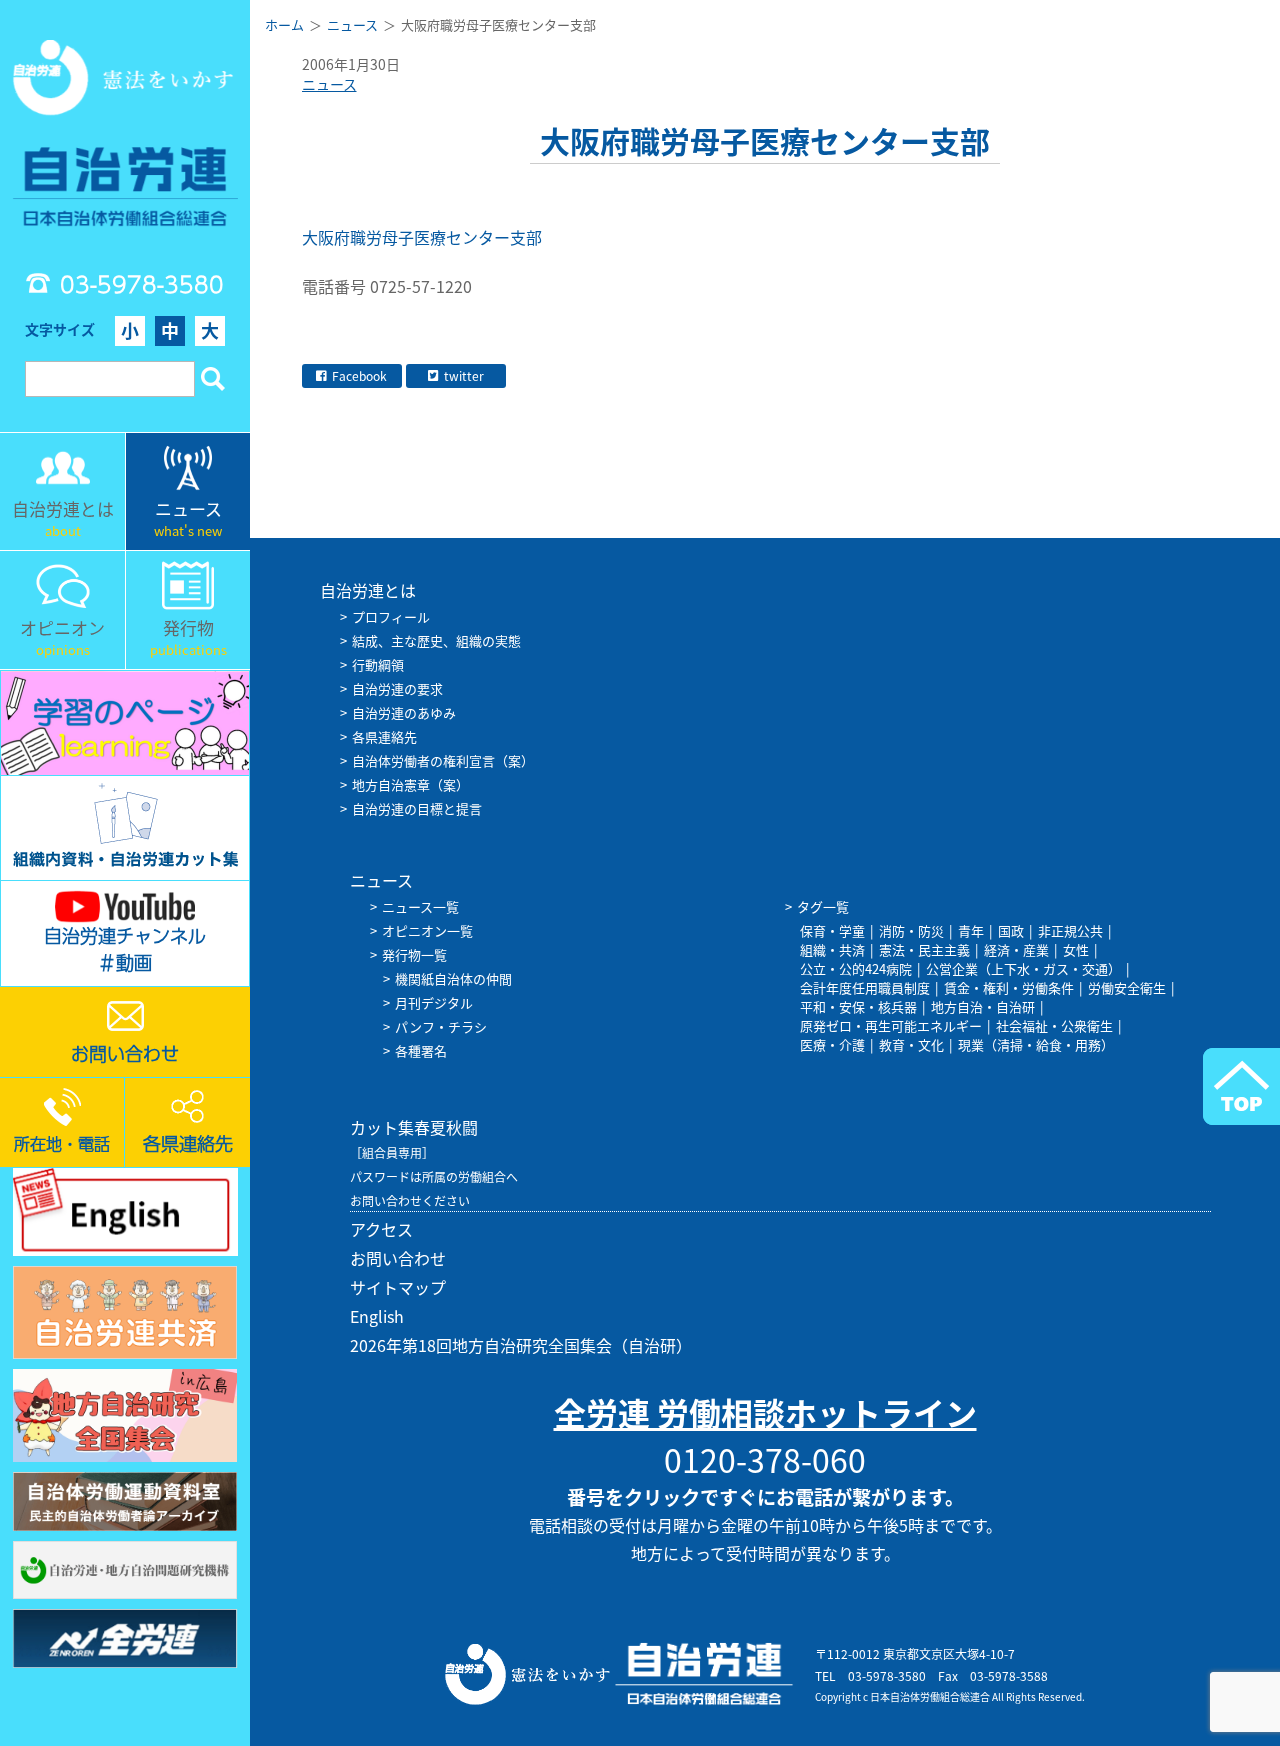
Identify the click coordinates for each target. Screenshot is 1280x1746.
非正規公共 (1070, 930)
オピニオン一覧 (427, 930)
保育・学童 (832, 930)
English (377, 1316)
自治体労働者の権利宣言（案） (443, 760)
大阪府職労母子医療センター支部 (424, 237)
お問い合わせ (398, 1258)
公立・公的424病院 (856, 968)
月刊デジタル (434, 1002)
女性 (1076, 949)
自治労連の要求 (397, 688)
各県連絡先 (384, 736)
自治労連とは (368, 590)
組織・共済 (832, 949)
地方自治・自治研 (983, 1006)
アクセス (381, 1229)
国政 (1011, 930)
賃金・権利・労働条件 (1009, 987)
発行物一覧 (414, 954)
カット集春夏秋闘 (414, 1127)
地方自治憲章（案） (410, 784)
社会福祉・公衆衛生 (1054, 1025)
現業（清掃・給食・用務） (1036, 1044)
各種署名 (421, 1050)
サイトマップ (398, 1287)
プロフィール (391, 616)
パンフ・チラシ (441, 1026)
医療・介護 (832, 1044)
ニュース (329, 84)
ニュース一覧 (420, 906)
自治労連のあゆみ (404, 712)
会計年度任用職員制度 (865, 987)
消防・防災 (911, 930)
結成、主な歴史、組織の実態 (436, 640)
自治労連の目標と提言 (417, 808)
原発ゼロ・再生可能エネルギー (891, 1025)
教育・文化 (911, 1044)
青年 (971, 930)
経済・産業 (1016, 949)
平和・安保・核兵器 (858, 1006)
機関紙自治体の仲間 (453, 978)
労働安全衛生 (1127, 987)
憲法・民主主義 (924, 949)
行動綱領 (378, 664)
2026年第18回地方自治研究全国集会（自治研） (521, 1345)
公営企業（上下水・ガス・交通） (1023, 968)
